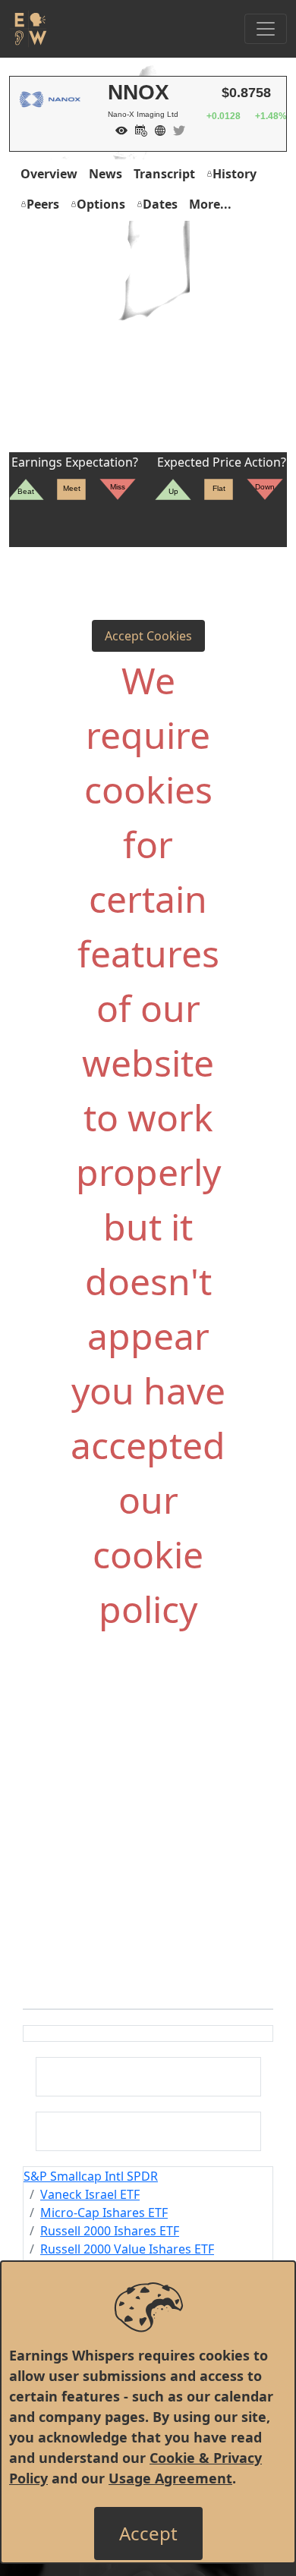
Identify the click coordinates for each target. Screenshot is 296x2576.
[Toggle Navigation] (266, 29)
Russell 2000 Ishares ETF (110, 2231)
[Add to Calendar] (137, 129)
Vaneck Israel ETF (90, 2194)
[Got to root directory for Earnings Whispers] (28, 29)
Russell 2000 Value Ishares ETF (127, 2249)
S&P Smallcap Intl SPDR (91, 2176)
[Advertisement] (148, 338)
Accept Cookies (148, 636)
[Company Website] (156, 129)
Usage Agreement (170, 2478)
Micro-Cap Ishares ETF (104, 2213)
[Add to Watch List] (118, 129)
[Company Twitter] (175, 129)
